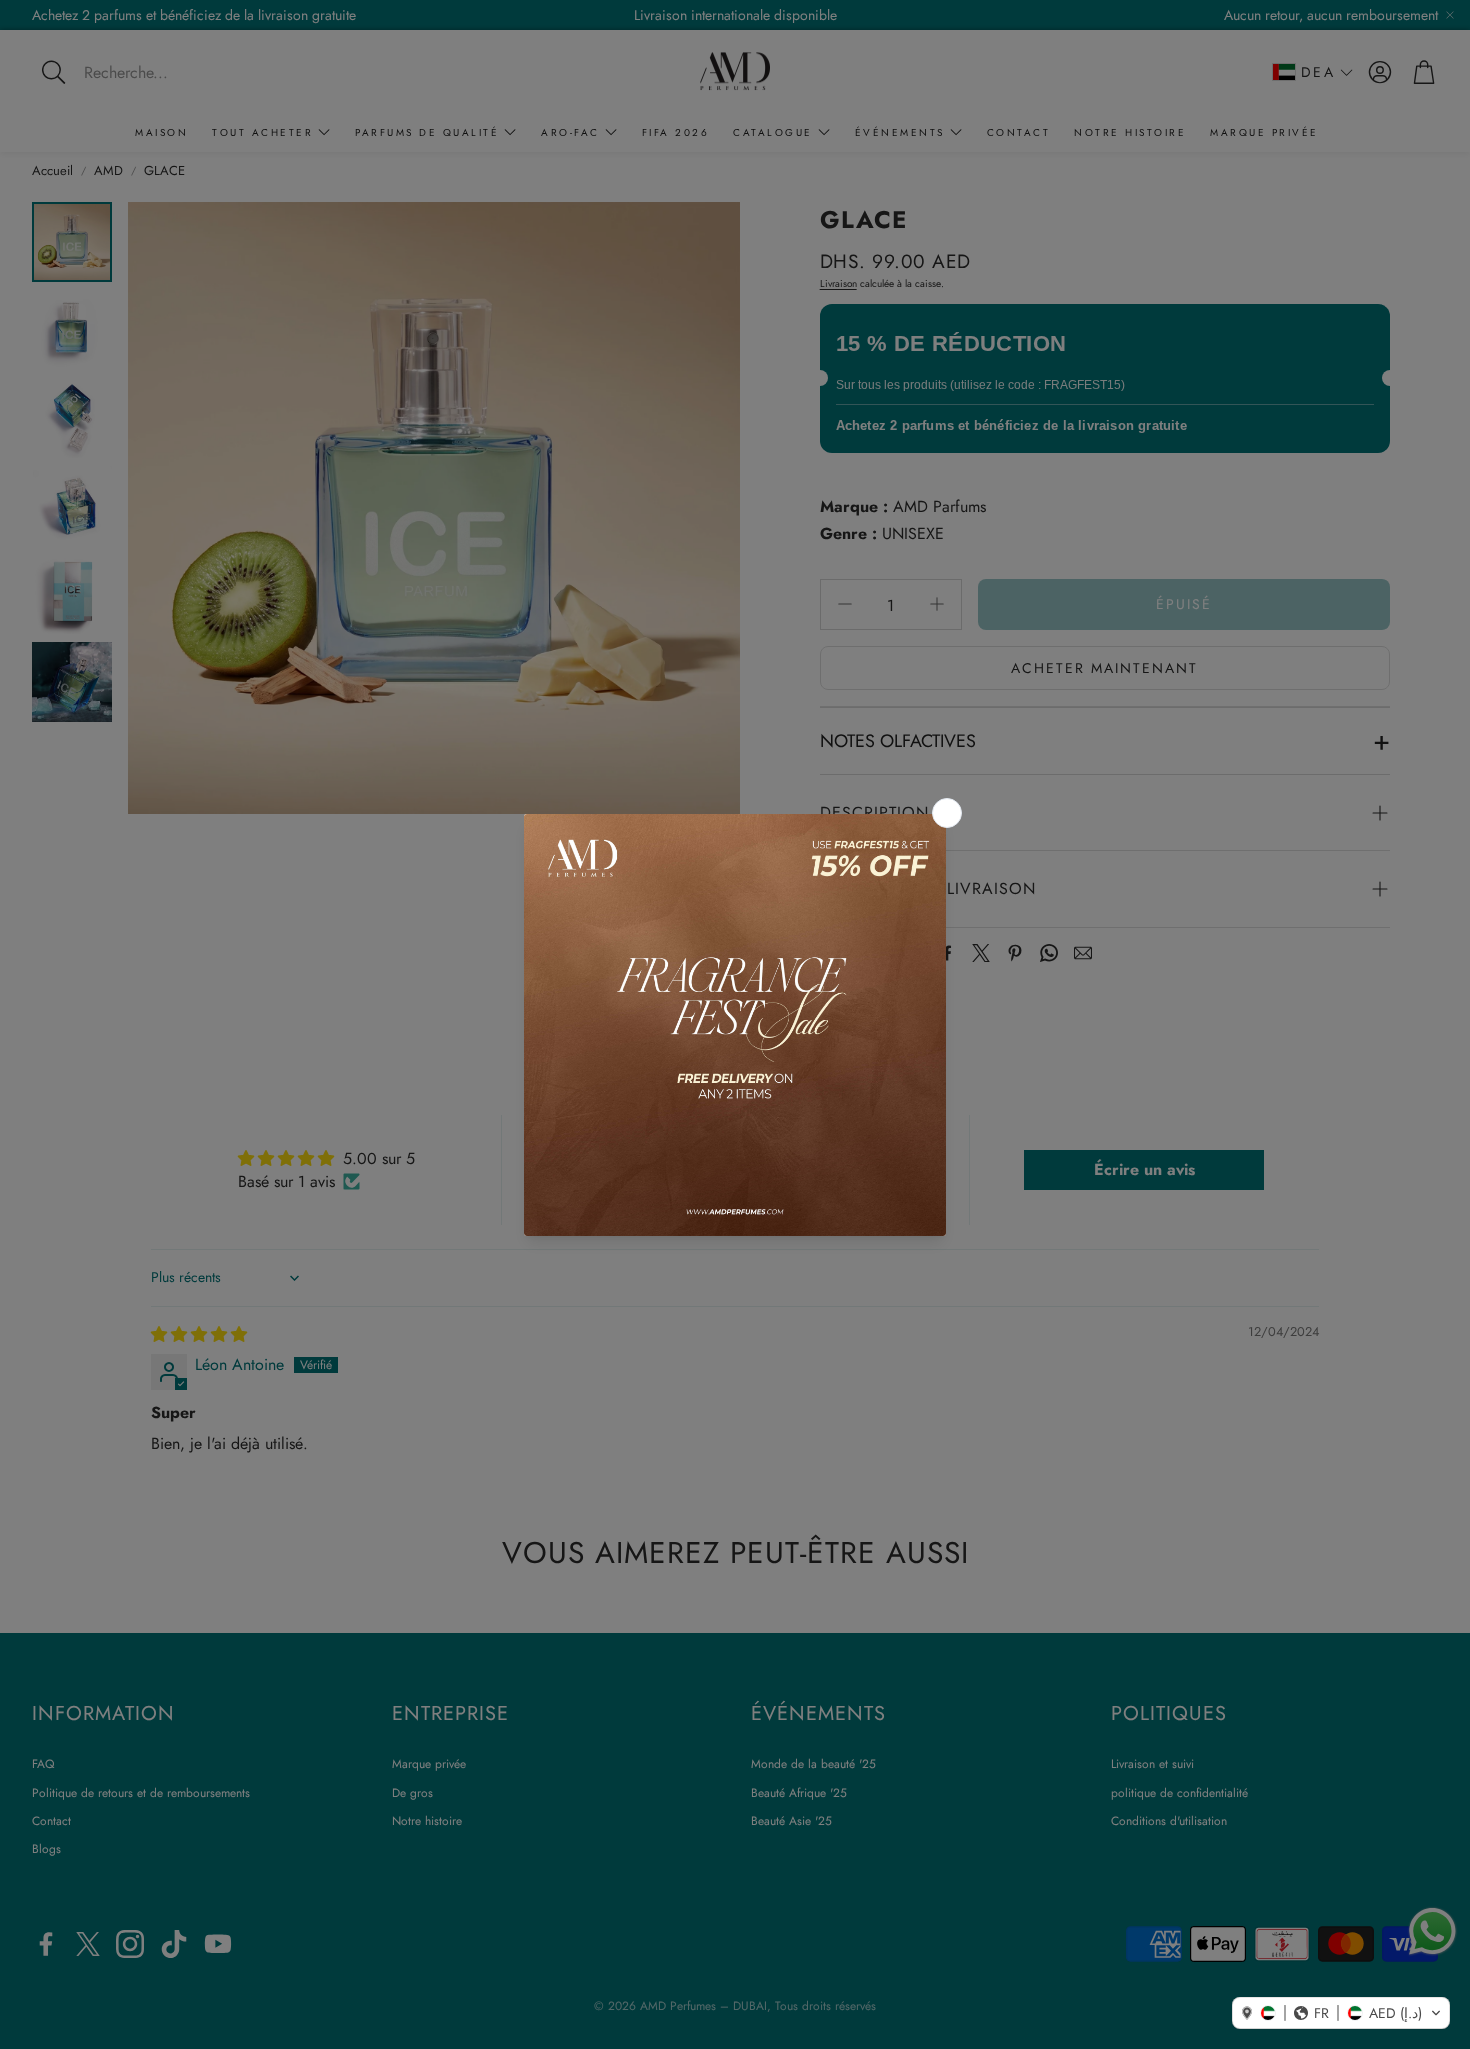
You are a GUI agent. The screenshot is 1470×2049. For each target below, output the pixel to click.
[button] (1341, 2013)
